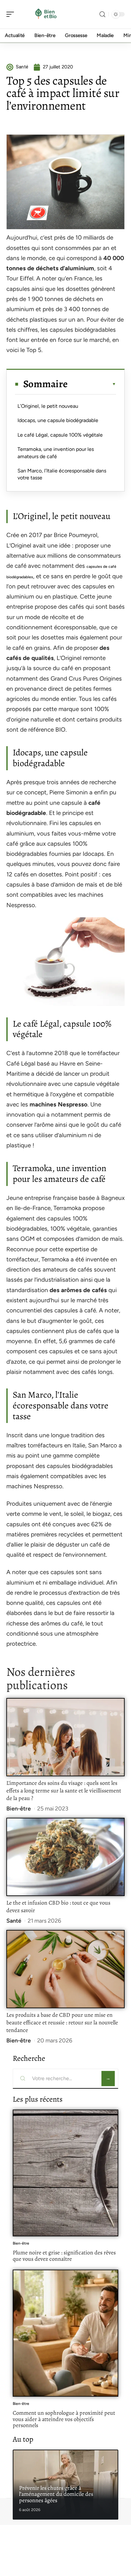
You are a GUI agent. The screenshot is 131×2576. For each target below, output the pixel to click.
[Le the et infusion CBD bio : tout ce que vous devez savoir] (65, 1857)
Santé (14, 1921)
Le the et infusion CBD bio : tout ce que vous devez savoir (58, 1906)
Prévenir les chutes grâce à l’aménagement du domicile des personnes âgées (56, 2494)
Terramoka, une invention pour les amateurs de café (56, 453)
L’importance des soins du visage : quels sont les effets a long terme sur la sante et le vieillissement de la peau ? (64, 1791)
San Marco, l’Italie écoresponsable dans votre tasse (62, 474)
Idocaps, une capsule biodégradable (58, 420)
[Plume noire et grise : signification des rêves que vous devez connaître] (65, 2173)
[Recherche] (102, 14)
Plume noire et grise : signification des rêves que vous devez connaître (64, 2256)
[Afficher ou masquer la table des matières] (92, 384)
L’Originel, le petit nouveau (48, 406)
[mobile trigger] (12, 14)
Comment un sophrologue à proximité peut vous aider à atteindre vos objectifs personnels (64, 2419)
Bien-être (19, 1809)
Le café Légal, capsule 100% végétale (60, 435)
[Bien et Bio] (46, 14)
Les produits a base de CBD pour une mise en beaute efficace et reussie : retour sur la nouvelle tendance (62, 2022)
